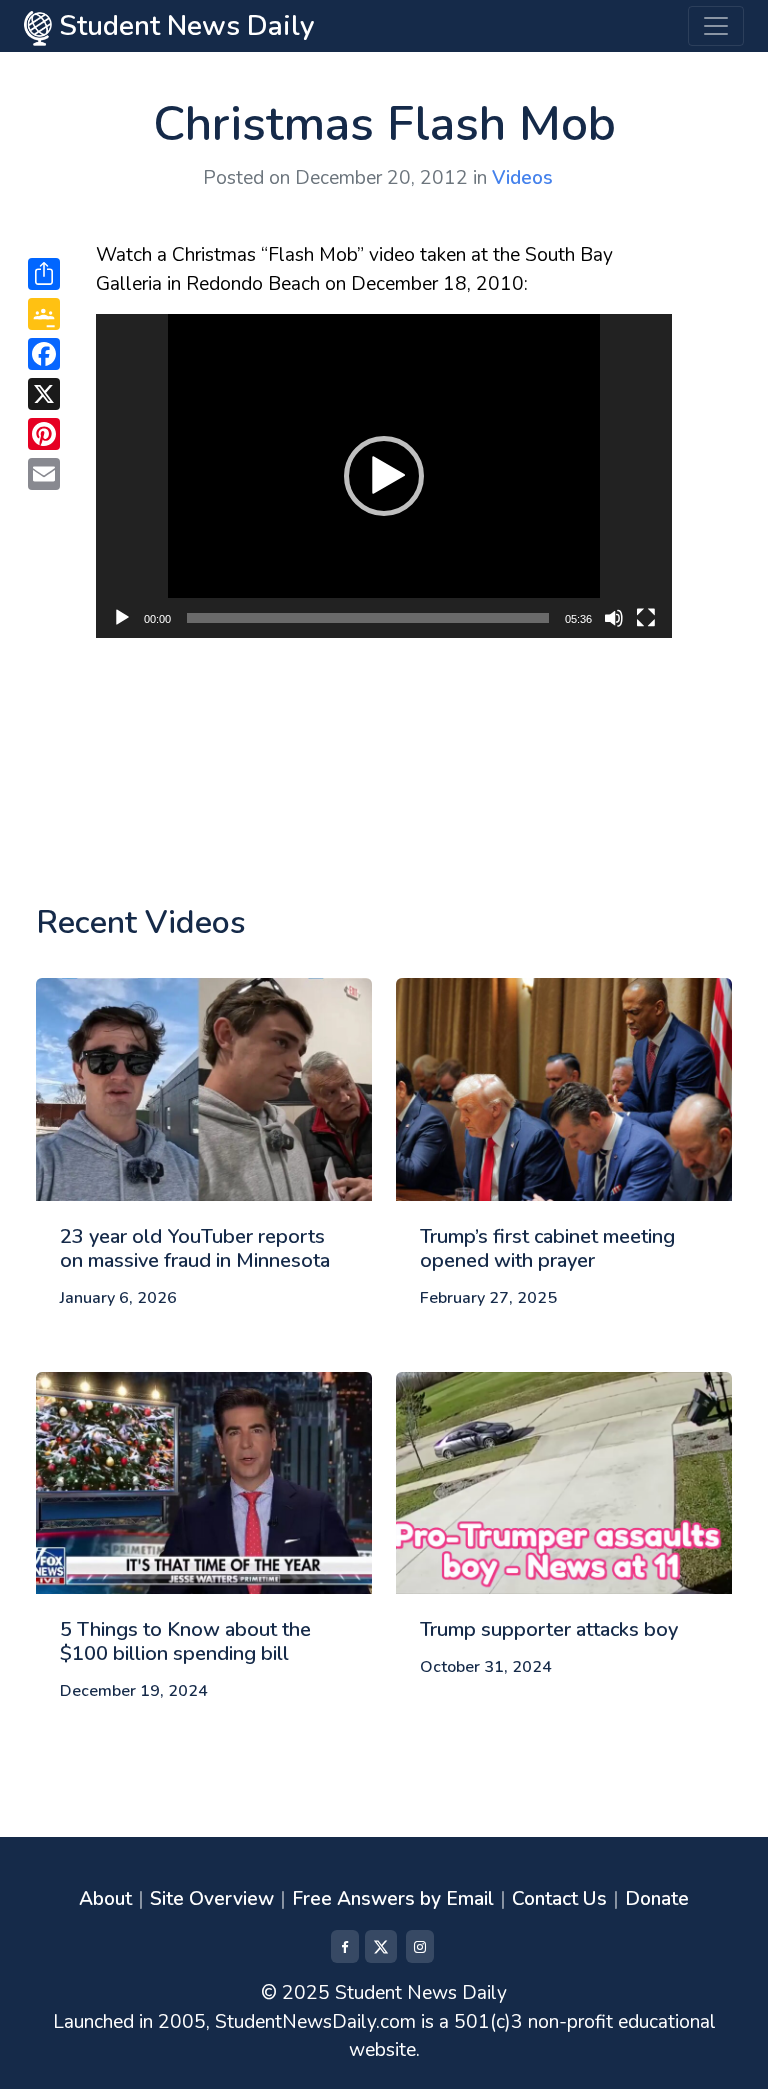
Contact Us (559, 1899)
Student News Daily (183, 26)
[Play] (122, 618)
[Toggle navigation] (716, 26)
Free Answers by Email (393, 1899)
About (105, 1899)
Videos (522, 178)
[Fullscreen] (646, 618)
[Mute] (614, 618)
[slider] (368, 618)
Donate (657, 1899)
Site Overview (212, 1899)
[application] (384, 476)
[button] (384, 476)
